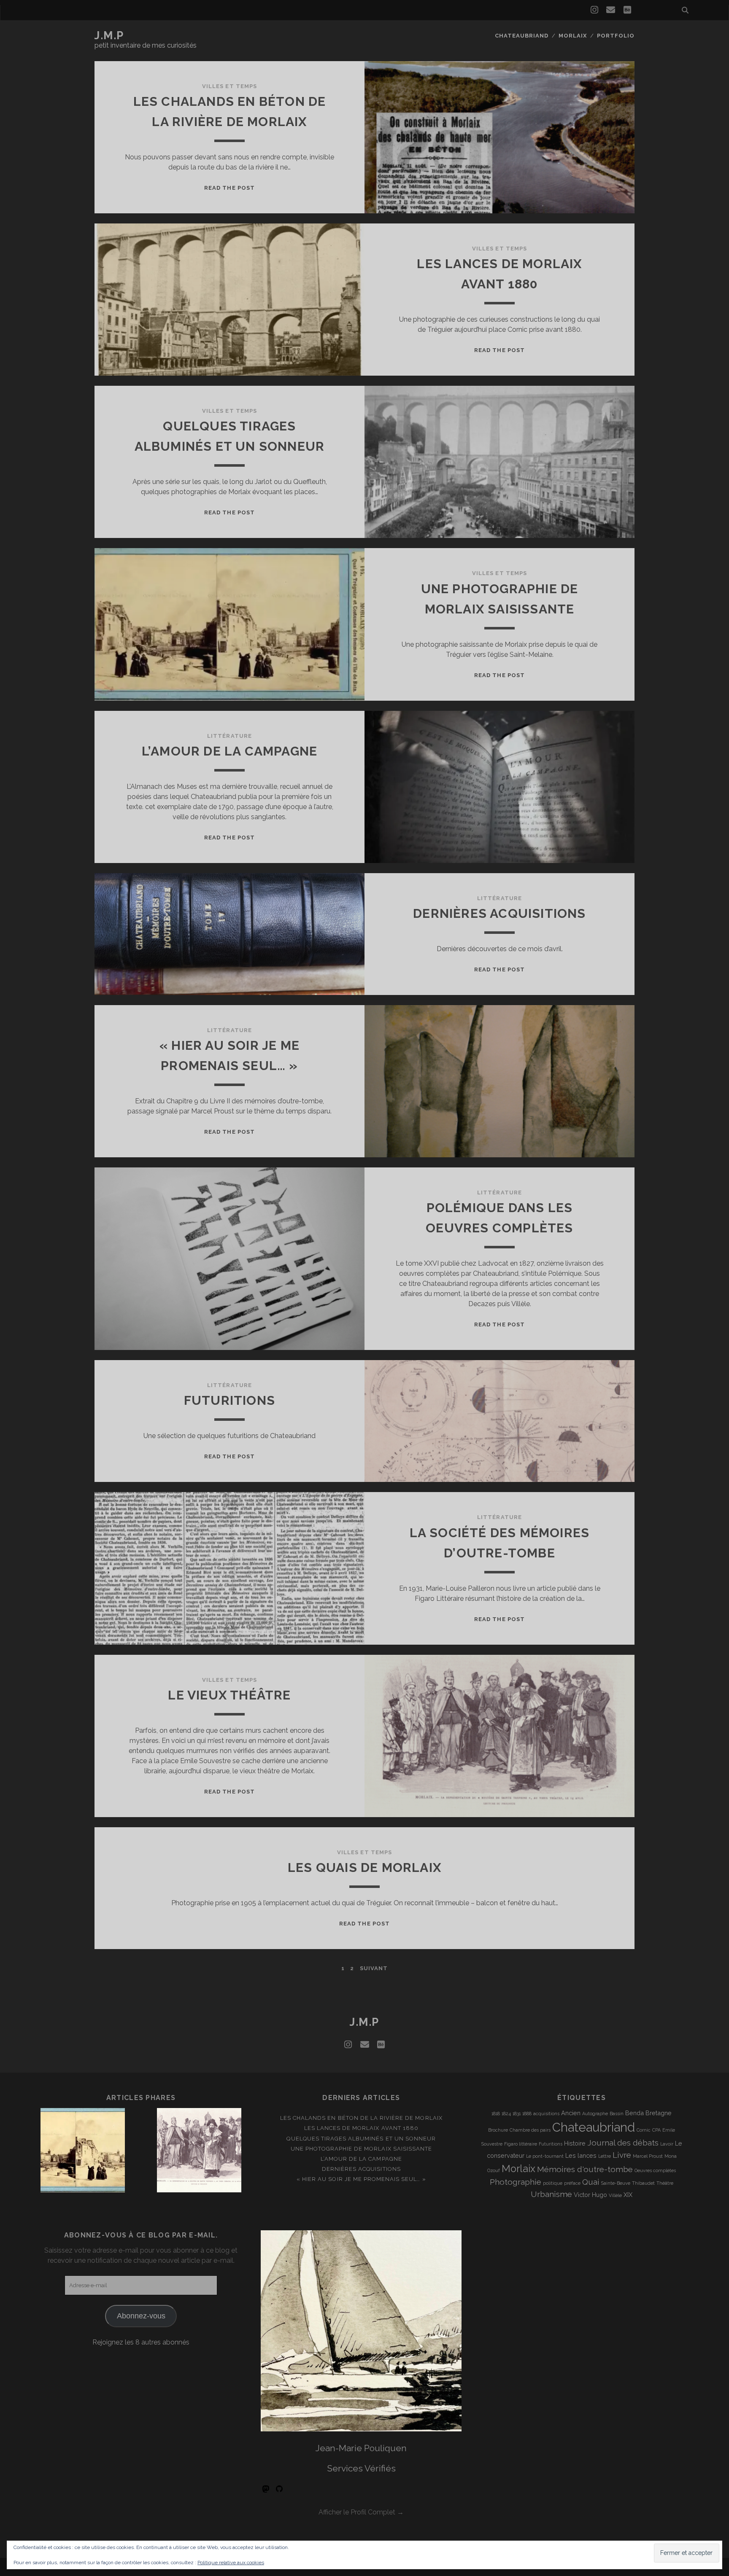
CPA (656, 2130)
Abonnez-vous (141, 2316)
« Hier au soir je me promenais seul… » (361, 2179)
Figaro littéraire (521, 2144)
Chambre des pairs (530, 2130)
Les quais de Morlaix (364, 1867)
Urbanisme (551, 2194)
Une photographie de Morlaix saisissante (362, 2149)
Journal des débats (623, 2143)
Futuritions (229, 1400)
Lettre (605, 2156)
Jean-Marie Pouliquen (361, 2448)
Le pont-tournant (545, 2156)
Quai (591, 2182)
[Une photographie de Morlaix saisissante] (83, 2152)
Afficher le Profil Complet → (361, 2512)
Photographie (516, 2182)
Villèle (615, 2195)
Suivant (374, 1968)
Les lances (581, 2155)
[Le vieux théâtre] (199, 2152)
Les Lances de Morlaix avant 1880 (361, 2128)
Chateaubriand (522, 36)
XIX (628, 2195)
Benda (634, 2113)
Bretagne (659, 2113)
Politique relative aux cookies (231, 2563)
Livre (622, 2155)
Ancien (571, 2113)
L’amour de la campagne (229, 751)
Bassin (617, 2114)
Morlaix (573, 36)
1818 (496, 2114)
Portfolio (616, 36)
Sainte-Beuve (616, 2183)
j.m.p (109, 35)
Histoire (575, 2143)
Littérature (229, 736)
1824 (506, 2114)
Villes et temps (229, 86)
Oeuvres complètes (655, 2170)
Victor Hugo (590, 2195)
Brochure (498, 2130)
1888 (527, 2114)
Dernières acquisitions (499, 913)
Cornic (644, 2130)
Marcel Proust (648, 2156)
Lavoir (667, 2144)
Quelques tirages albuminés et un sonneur (361, 2139)
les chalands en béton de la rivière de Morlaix (361, 2118)
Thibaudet (643, 2183)
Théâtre (665, 2183)
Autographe (595, 2114)
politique (553, 2183)
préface (572, 2183)
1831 (517, 2114)
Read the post (229, 188)
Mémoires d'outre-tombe (585, 2169)
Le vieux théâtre (229, 1695)
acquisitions (546, 2114)
